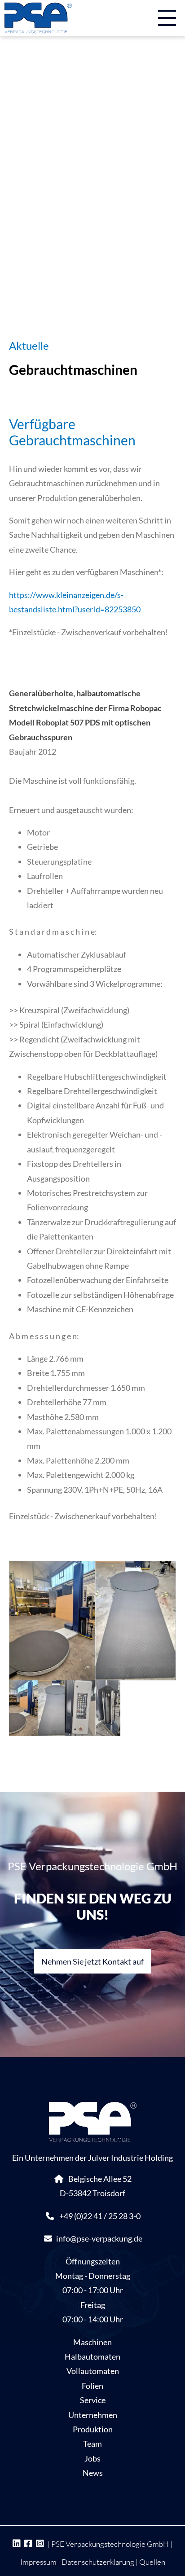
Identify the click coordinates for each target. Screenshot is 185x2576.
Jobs (92, 2458)
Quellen (152, 2562)
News (93, 2473)
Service (93, 2400)
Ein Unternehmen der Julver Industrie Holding (92, 2158)
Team (92, 2444)
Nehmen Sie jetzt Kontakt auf (92, 1961)
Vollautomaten (93, 2371)
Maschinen (92, 2342)
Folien (92, 2386)
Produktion (93, 2429)
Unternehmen (93, 2415)
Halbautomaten (92, 2356)
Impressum (38, 2562)
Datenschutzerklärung (98, 2562)
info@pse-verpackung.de (99, 2238)
